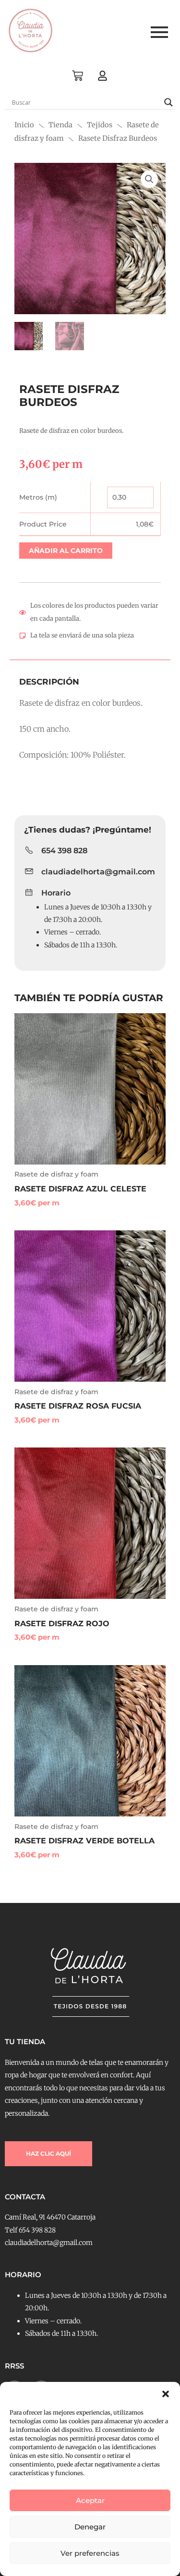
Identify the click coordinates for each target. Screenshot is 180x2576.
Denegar (90, 2527)
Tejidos (100, 125)
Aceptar (90, 2500)
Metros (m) (38, 497)
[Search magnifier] (168, 102)
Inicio (24, 125)
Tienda (60, 125)
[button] (166, 2394)
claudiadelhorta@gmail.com (98, 872)
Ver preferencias (90, 2553)
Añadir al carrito (66, 551)
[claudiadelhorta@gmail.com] (29, 872)
